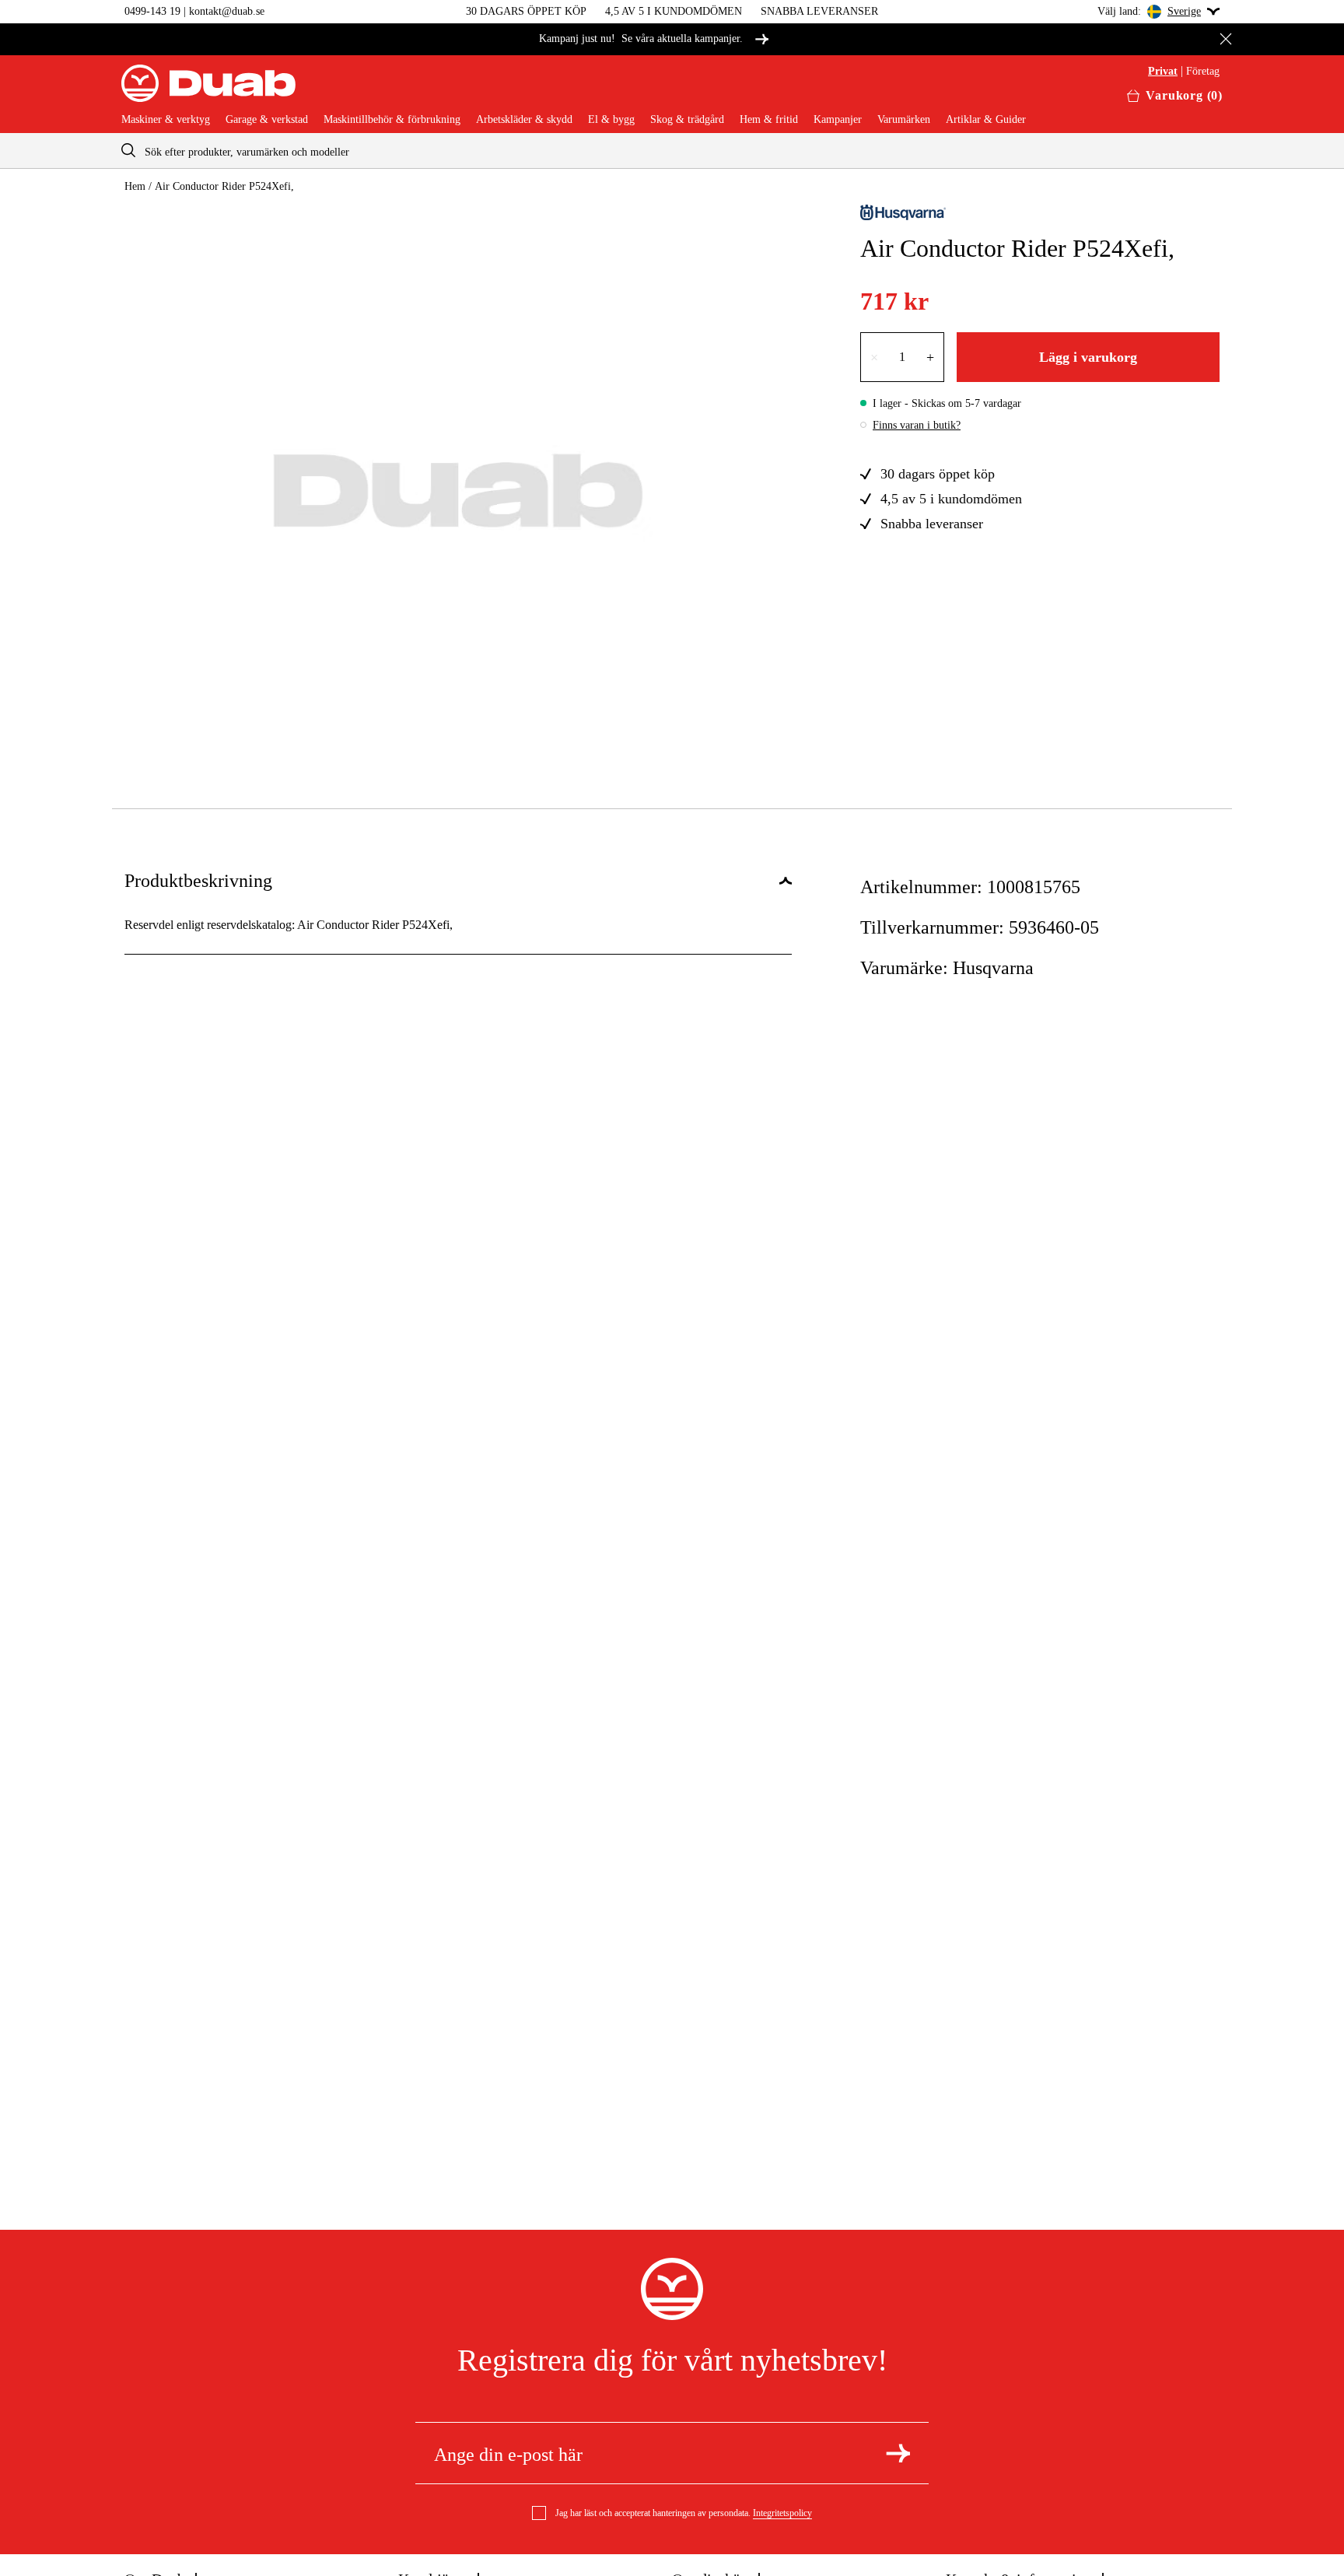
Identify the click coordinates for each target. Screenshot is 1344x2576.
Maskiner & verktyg (166, 120)
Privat (1163, 72)
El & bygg (611, 120)
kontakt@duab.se (227, 11)
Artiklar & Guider (986, 120)
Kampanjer (838, 120)
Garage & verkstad (267, 120)
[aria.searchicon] (128, 151)
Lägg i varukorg (1088, 357)
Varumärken (904, 120)
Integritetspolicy (782, 2513)
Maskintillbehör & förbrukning (392, 120)
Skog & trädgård (687, 120)
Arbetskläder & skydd (524, 120)
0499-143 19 (152, 11)
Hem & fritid (769, 120)
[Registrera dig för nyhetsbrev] (898, 2453)
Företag (1203, 72)
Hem (135, 186)
